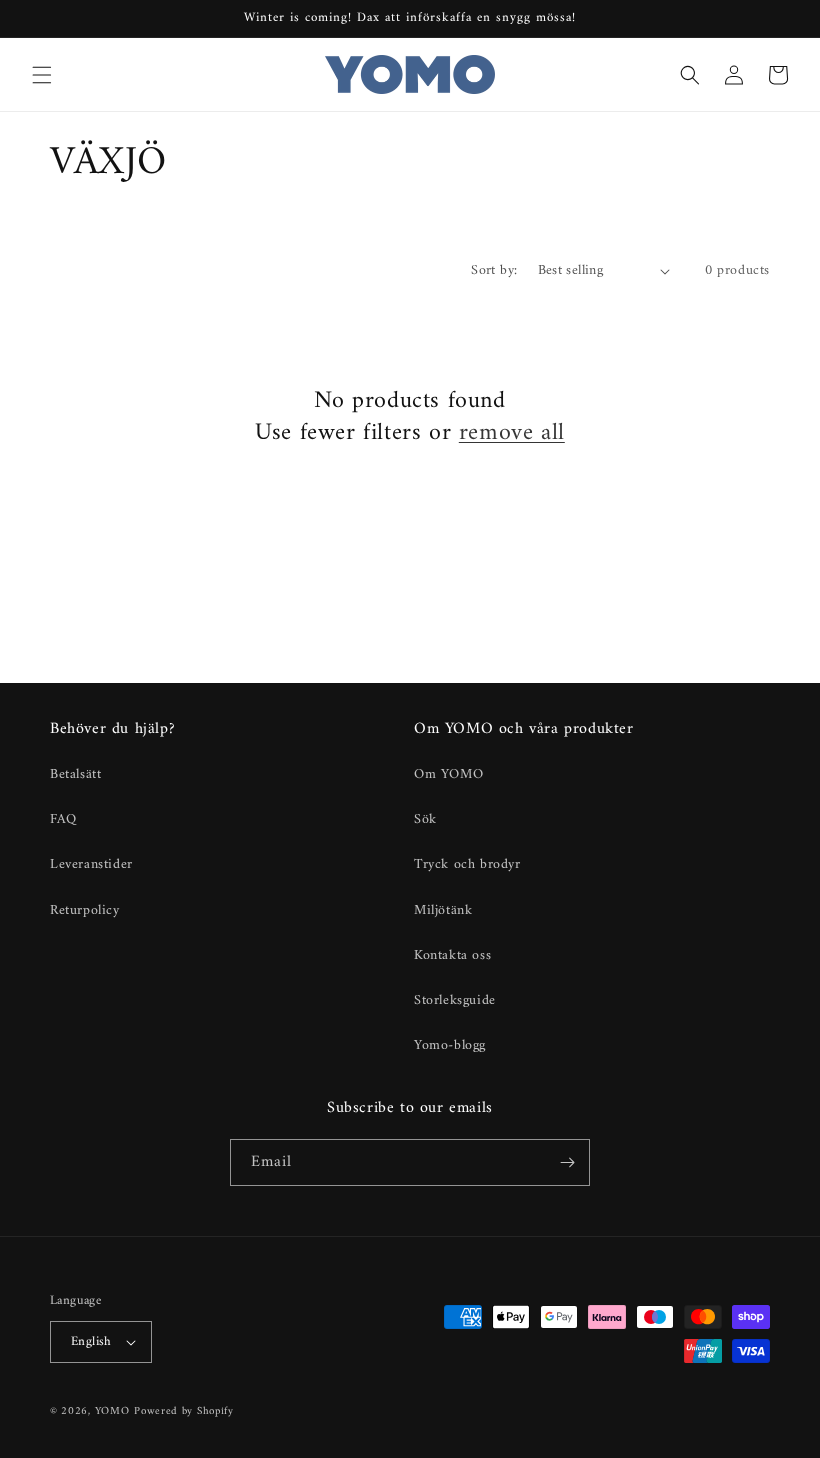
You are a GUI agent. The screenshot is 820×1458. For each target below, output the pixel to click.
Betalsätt (75, 774)
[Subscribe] (567, 1162)
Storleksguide (455, 1000)
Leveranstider (91, 864)
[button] (42, 75)
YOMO (112, 1411)
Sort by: (494, 270)
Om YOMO (448, 774)
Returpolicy (85, 910)
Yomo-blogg (450, 1045)
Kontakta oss (452, 955)
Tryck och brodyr (467, 864)
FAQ (63, 819)
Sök (425, 819)
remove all (512, 433)
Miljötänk (443, 910)
